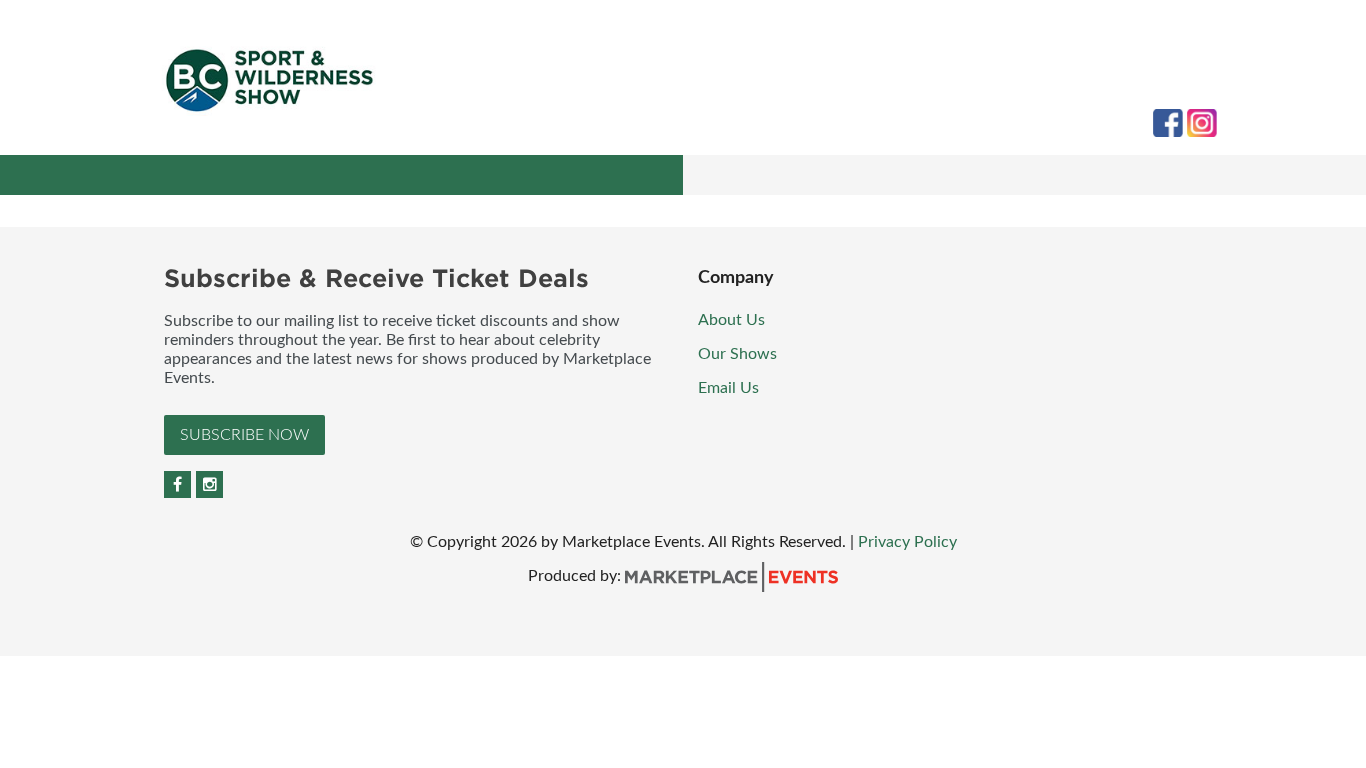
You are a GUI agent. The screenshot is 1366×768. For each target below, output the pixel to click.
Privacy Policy (907, 542)
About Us (731, 320)
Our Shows (737, 354)
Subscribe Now (244, 435)
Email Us (728, 388)
